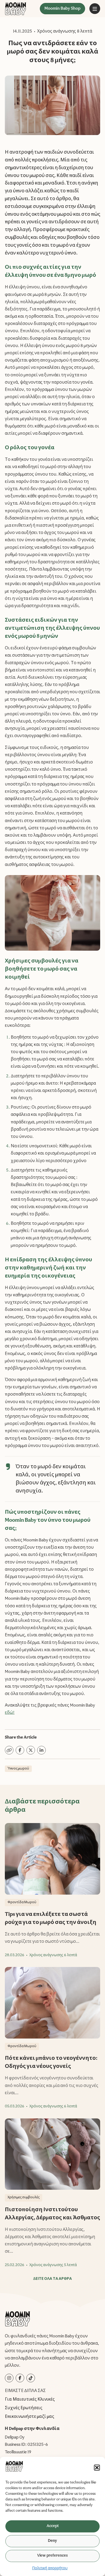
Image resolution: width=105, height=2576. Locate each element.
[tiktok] (31, 2378)
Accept (53, 2526)
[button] (97, 2468)
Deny (52, 2541)
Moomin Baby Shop (62, 9)
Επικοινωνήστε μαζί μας (29, 2417)
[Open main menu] (95, 9)
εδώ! (10, 1713)
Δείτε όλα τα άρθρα (52, 2279)
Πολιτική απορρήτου (50, 2568)
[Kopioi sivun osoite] (9, 1750)
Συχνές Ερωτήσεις (24, 2408)
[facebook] (20, 2378)
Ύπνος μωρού (18, 1769)
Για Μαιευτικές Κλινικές (30, 2400)
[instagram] (9, 2378)
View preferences (52, 2556)
